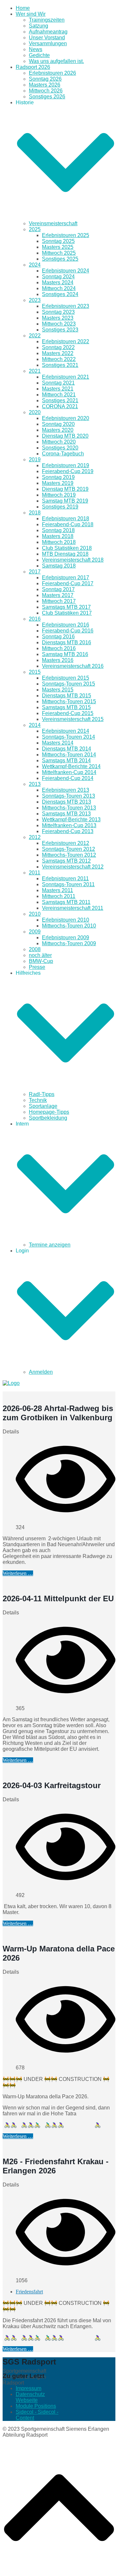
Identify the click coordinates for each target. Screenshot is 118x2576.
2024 (35, 265)
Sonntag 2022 (58, 347)
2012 (35, 837)
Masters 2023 (58, 318)
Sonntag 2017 (58, 589)
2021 (35, 371)
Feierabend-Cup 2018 (68, 524)
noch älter (40, 955)
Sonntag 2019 (58, 477)
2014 (35, 725)
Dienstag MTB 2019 (65, 489)
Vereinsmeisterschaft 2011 (73, 908)
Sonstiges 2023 (60, 330)
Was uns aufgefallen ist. (56, 61)
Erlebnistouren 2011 (65, 879)
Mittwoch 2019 (59, 495)
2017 (35, 572)
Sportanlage (43, 1106)
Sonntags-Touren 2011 (68, 884)
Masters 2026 (45, 85)
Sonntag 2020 (58, 424)
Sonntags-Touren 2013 (69, 796)
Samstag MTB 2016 (65, 654)
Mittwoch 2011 (59, 896)
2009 (35, 932)
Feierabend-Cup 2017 (68, 583)
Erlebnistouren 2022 (66, 341)
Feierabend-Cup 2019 (68, 471)
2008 (35, 949)
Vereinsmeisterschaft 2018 (73, 560)
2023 (35, 300)
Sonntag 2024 (58, 277)
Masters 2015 (58, 690)
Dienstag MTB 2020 (65, 436)
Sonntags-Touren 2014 (69, 737)
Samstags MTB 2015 (66, 707)
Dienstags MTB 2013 (67, 802)
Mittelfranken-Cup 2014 (69, 772)
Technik (38, 1100)
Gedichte (39, 55)
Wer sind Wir (31, 14)
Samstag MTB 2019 (65, 501)
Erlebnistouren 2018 (66, 519)
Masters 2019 (58, 483)
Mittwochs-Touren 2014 (69, 755)
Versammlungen (48, 43)
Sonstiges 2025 (60, 259)
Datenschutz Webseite (30, 2397)
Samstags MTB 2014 (66, 760)
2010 (35, 914)
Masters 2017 (58, 595)
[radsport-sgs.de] (11, 1383)
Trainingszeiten (47, 20)
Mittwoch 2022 (59, 359)
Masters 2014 (58, 743)
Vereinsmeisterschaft (53, 223)
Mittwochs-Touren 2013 (69, 808)
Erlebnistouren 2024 (66, 271)
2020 (35, 412)
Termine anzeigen (50, 1245)
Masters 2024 (58, 282)
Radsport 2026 (33, 67)
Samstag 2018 (59, 566)
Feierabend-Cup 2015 (68, 713)
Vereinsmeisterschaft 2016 (73, 666)
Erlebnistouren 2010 (66, 920)
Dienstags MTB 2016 (67, 642)
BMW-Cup (41, 961)
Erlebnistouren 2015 (66, 678)
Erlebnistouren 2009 (66, 938)
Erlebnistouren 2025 (66, 235)
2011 (35, 873)
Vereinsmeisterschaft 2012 (73, 867)
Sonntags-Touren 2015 (69, 684)
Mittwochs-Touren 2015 (69, 701)
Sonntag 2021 (58, 383)
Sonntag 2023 (58, 312)
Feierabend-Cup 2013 (68, 831)
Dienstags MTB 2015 (67, 696)
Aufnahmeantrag (48, 32)
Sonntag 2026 (45, 79)
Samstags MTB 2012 (66, 861)
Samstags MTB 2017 (66, 607)
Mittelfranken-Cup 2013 (69, 825)
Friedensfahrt (29, 2292)
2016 (35, 619)
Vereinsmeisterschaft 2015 (73, 719)
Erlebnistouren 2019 (66, 465)
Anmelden (41, 1372)
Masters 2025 (58, 247)
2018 (35, 513)
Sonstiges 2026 (47, 97)
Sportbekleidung (48, 1118)
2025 (35, 229)
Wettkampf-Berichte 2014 (71, 766)
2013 (35, 784)
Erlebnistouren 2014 (66, 731)
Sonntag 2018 (58, 530)
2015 (35, 672)
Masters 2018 (58, 536)
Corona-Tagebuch (63, 454)
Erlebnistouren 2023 (66, 306)
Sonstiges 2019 (60, 507)
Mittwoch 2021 (59, 395)
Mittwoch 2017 (59, 601)
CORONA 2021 (60, 406)
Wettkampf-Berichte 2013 (71, 819)
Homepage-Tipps (49, 1112)
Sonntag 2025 (58, 241)
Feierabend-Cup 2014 (68, 778)
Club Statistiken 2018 (67, 548)
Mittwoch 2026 (46, 91)
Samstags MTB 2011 (66, 902)
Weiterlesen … (18, 1573)
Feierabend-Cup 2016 (68, 631)
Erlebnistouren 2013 (66, 790)
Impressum (29, 2388)
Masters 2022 (58, 353)
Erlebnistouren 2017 (66, 578)
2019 (35, 459)
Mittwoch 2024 (59, 288)
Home (23, 8)
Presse (37, 967)
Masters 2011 (58, 890)
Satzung (39, 26)
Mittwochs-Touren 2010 (69, 926)
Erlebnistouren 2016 (66, 625)
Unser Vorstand (47, 38)
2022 (35, 336)
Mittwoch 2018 (59, 542)
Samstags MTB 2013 (66, 814)
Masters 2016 (58, 660)
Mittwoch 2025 (59, 253)
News (36, 49)
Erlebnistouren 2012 (66, 843)
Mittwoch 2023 (59, 324)
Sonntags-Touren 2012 (69, 849)
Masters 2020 (58, 430)
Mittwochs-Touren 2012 (69, 855)
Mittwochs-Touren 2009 (69, 943)
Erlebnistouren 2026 (52, 73)
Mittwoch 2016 (59, 648)
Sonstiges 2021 (60, 365)
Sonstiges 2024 (60, 294)
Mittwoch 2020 (59, 442)
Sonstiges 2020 (60, 448)
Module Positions (36, 2406)
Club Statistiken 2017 (67, 613)
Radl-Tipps (42, 1094)
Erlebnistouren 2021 (66, 377)
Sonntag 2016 (58, 637)
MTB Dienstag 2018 (65, 554)
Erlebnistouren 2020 (66, 418)
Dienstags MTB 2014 (67, 749)
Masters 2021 (58, 389)
